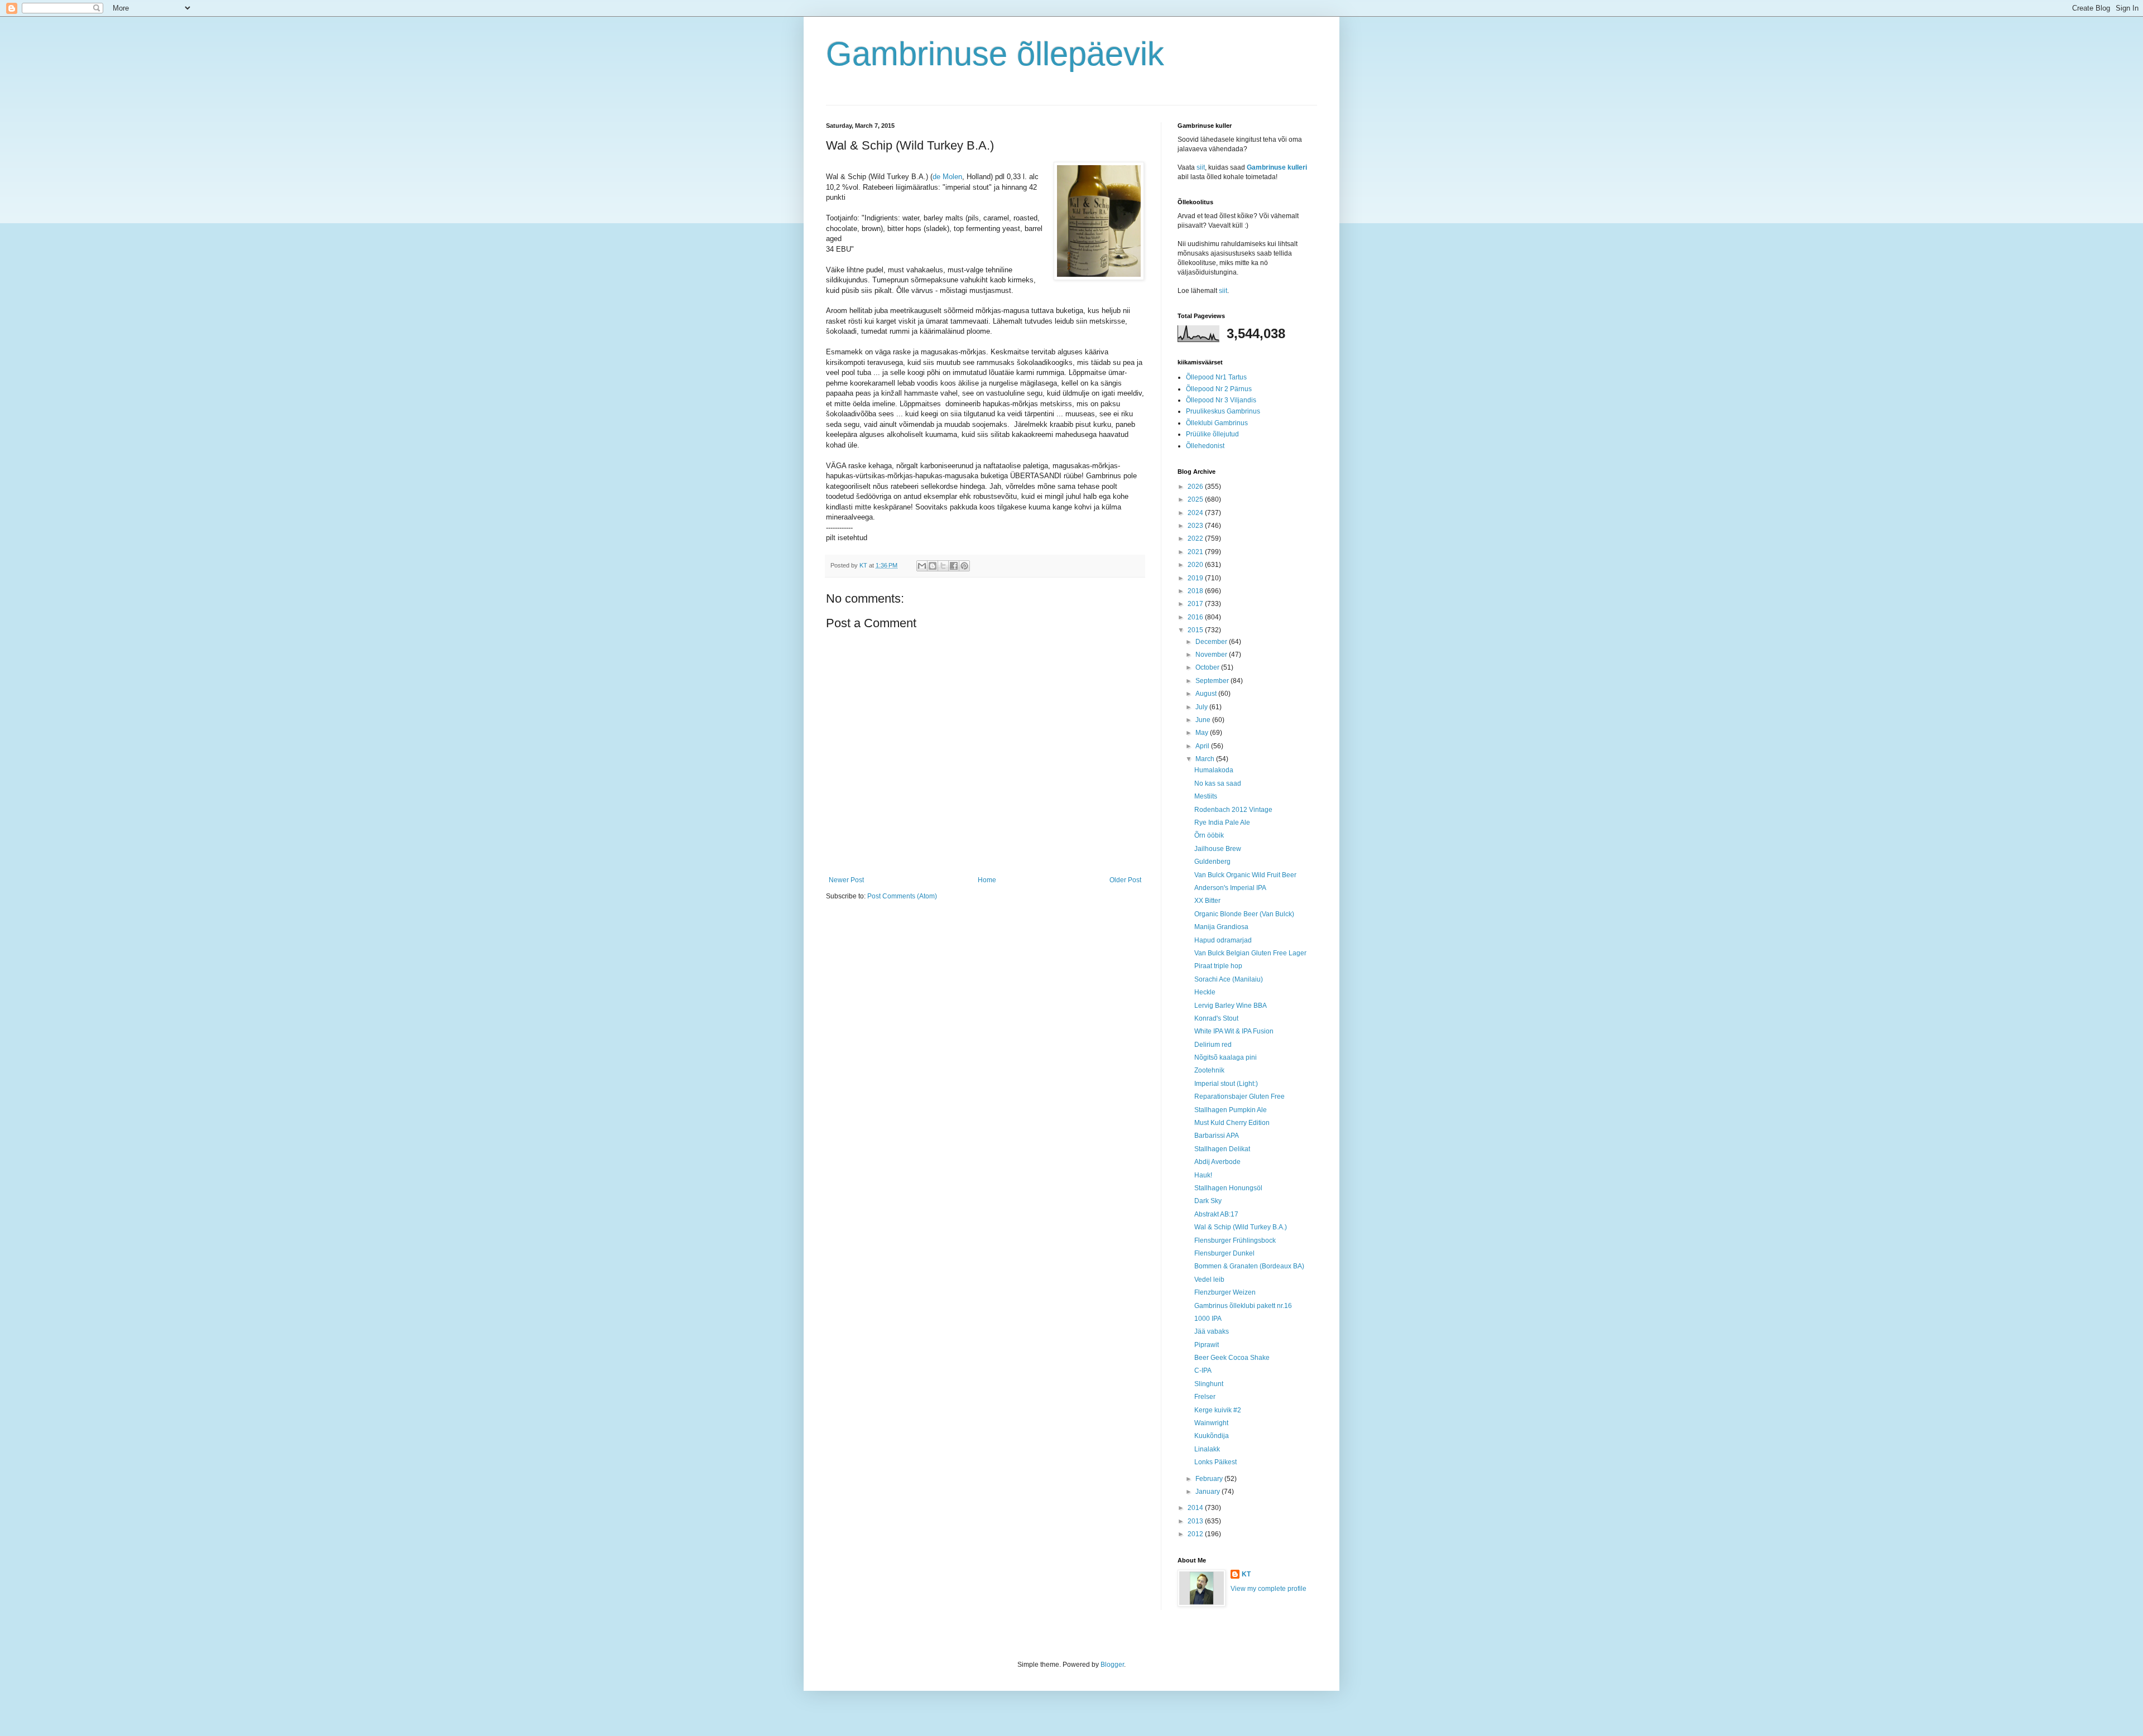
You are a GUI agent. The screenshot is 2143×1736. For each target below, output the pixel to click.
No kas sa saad (1218, 783)
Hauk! (1203, 1175)
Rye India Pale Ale (1222, 823)
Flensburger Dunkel (1224, 1253)
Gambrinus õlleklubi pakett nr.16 (1243, 1306)
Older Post (1125, 880)
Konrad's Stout (1216, 1018)
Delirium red (1213, 1045)
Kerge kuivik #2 (1218, 1410)
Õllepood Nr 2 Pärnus (1219, 389)
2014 (1196, 1508)
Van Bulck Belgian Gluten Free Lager (1250, 953)
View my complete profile (1268, 1589)
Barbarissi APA (1217, 1136)
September (1213, 681)
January (1209, 1492)
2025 (1196, 499)
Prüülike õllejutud (1212, 434)
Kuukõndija (1212, 1436)
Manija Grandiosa (1221, 927)
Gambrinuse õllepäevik (995, 54)
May (1203, 733)
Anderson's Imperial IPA (1230, 888)
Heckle (1205, 992)
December (1212, 642)
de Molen (947, 177)
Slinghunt (1209, 1384)
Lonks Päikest (1215, 1462)
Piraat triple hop (1218, 966)
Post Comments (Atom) (902, 896)
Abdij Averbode (1217, 1162)
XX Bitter (1207, 901)
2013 (1196, 1521)
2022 (1196, 538)
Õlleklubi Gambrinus (1217, 423)
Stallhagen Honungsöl (1228, 1188)
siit (1201, 167)
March (1206, 759)
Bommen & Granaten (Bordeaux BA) (1249, 1266)
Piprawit (1207, 1345)
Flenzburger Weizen (1225, 1292)
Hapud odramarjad (1223, 940)
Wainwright (1211, 1423)
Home (987, 880)
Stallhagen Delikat (1222, 1149)
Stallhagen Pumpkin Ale (1231, 1110)
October (1208, 667)
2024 (1196, 513)
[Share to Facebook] (954, 566)
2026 (1196, 487)
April (1203, 746)
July (1202, 707)
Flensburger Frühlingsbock (1235, 1240)
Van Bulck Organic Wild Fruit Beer (1245, 875)
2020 (1196, 565)
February (1210, 1479)
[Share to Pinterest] (964, 566)
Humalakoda (1214, 770)
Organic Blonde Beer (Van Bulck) (1244, 914)
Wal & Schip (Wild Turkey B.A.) (1241, 1227)
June (1204, 720)
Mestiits (1206, 796)
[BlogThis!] (933, 566)
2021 (1196, 552)
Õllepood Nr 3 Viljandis (1221, 400)
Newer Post (846, 880)
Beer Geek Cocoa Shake (1232, 1358)
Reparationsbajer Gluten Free (1239, 1097)
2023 (1196, 526)
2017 (1196, 604)
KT (1246, 1574)
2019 (1196, 578)
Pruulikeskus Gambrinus (1223, 411)
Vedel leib (1209, 1280)
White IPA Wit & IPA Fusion (1234, 1031)
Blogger (1112, 1665)
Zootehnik (1209, 1070)
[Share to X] (943, 566)
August (1207, 694)
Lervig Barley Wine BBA (1231, 1006)
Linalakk (1207, 1449)
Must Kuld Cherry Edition (1232, 1123)
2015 (1196, 630)
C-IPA (1203, 1370)
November (1212, 655)
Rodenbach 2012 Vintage (1233, 810)
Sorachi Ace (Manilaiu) (1229, 979)
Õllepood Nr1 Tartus (1216, 377)
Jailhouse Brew (1218, 849)
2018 (1196, 591)
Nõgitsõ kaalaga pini (1226, 1057)
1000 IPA (1208, 1319)
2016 (1196, 617)
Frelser (1205, 1397)
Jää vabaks (1212, 1331)
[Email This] (922, 566)
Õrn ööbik (1209, 835)
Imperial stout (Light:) (1226, 1084)
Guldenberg (1212, 862)
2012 (1196, 1534)
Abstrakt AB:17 (1216, 1214)
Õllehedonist (1205, 446)
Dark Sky (1208, 1201)
